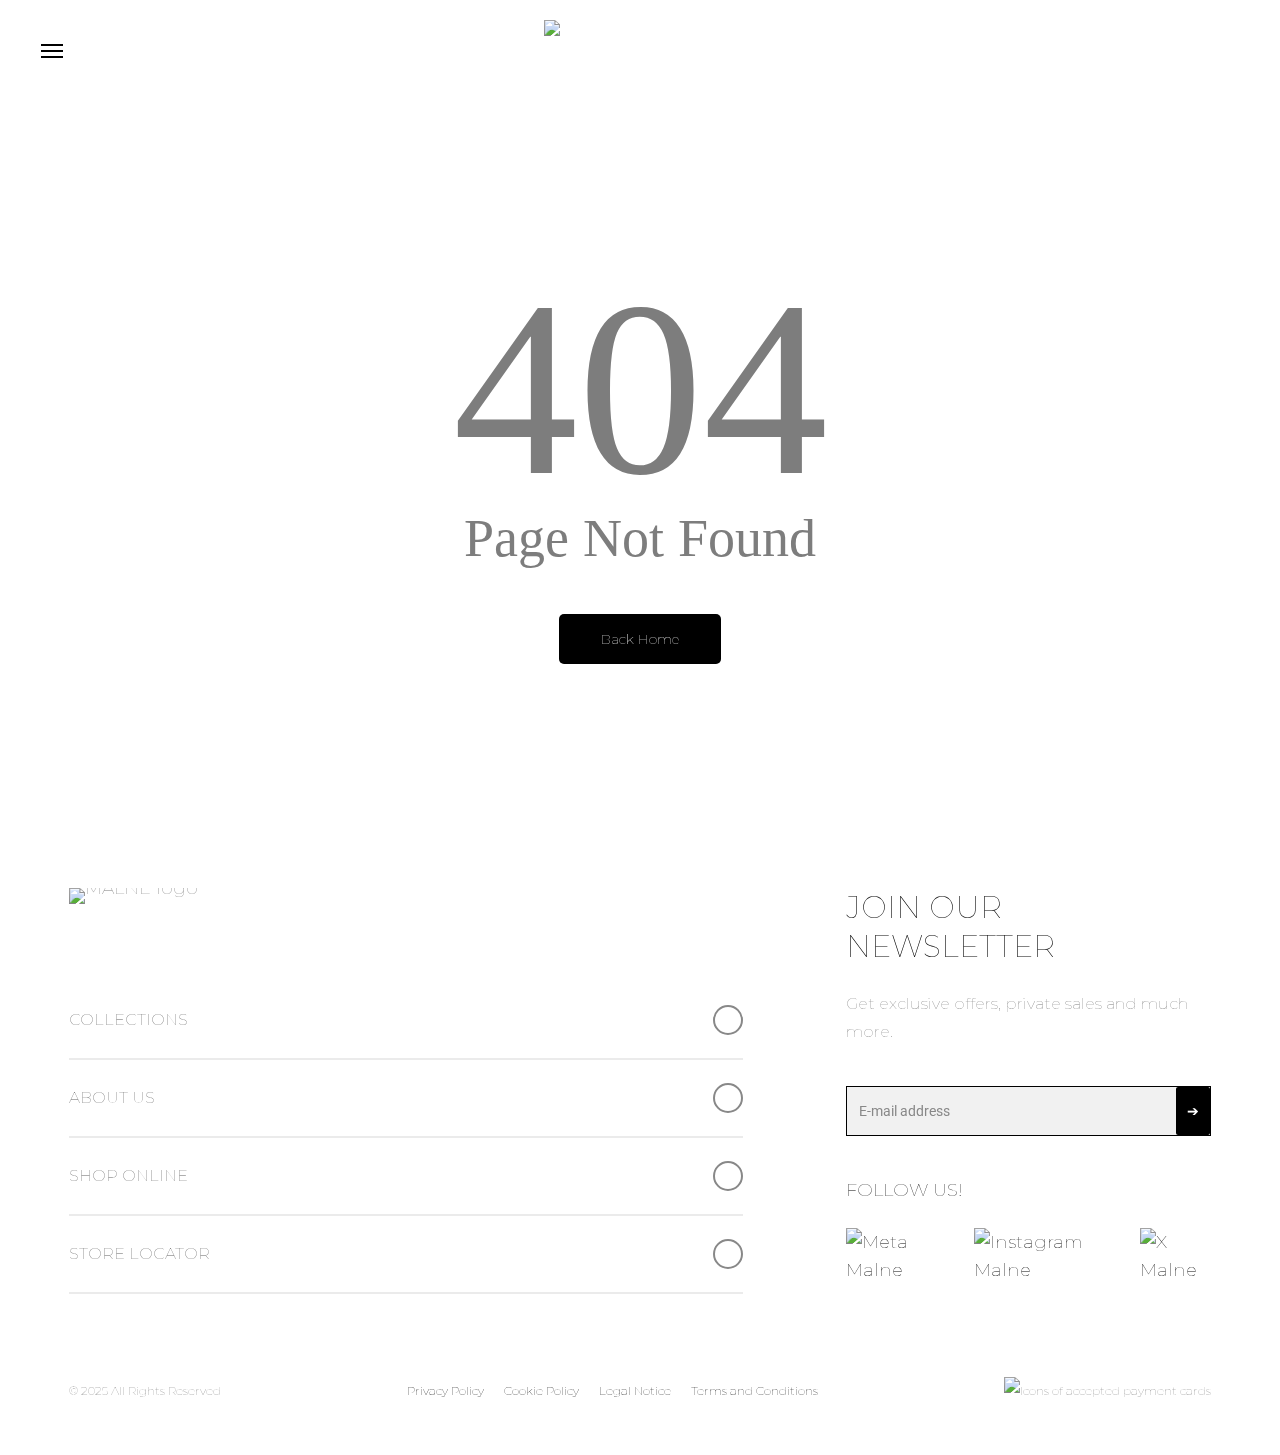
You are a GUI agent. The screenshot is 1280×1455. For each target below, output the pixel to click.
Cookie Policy (541, 1390)
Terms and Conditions (754, 1390)
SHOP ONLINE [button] (128, 1175)
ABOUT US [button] (112, 1097)
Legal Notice (635, 1390)
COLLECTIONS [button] (128, 1019)
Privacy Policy (445, 1390)
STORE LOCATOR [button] (139, 1253)
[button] (51, 50)
